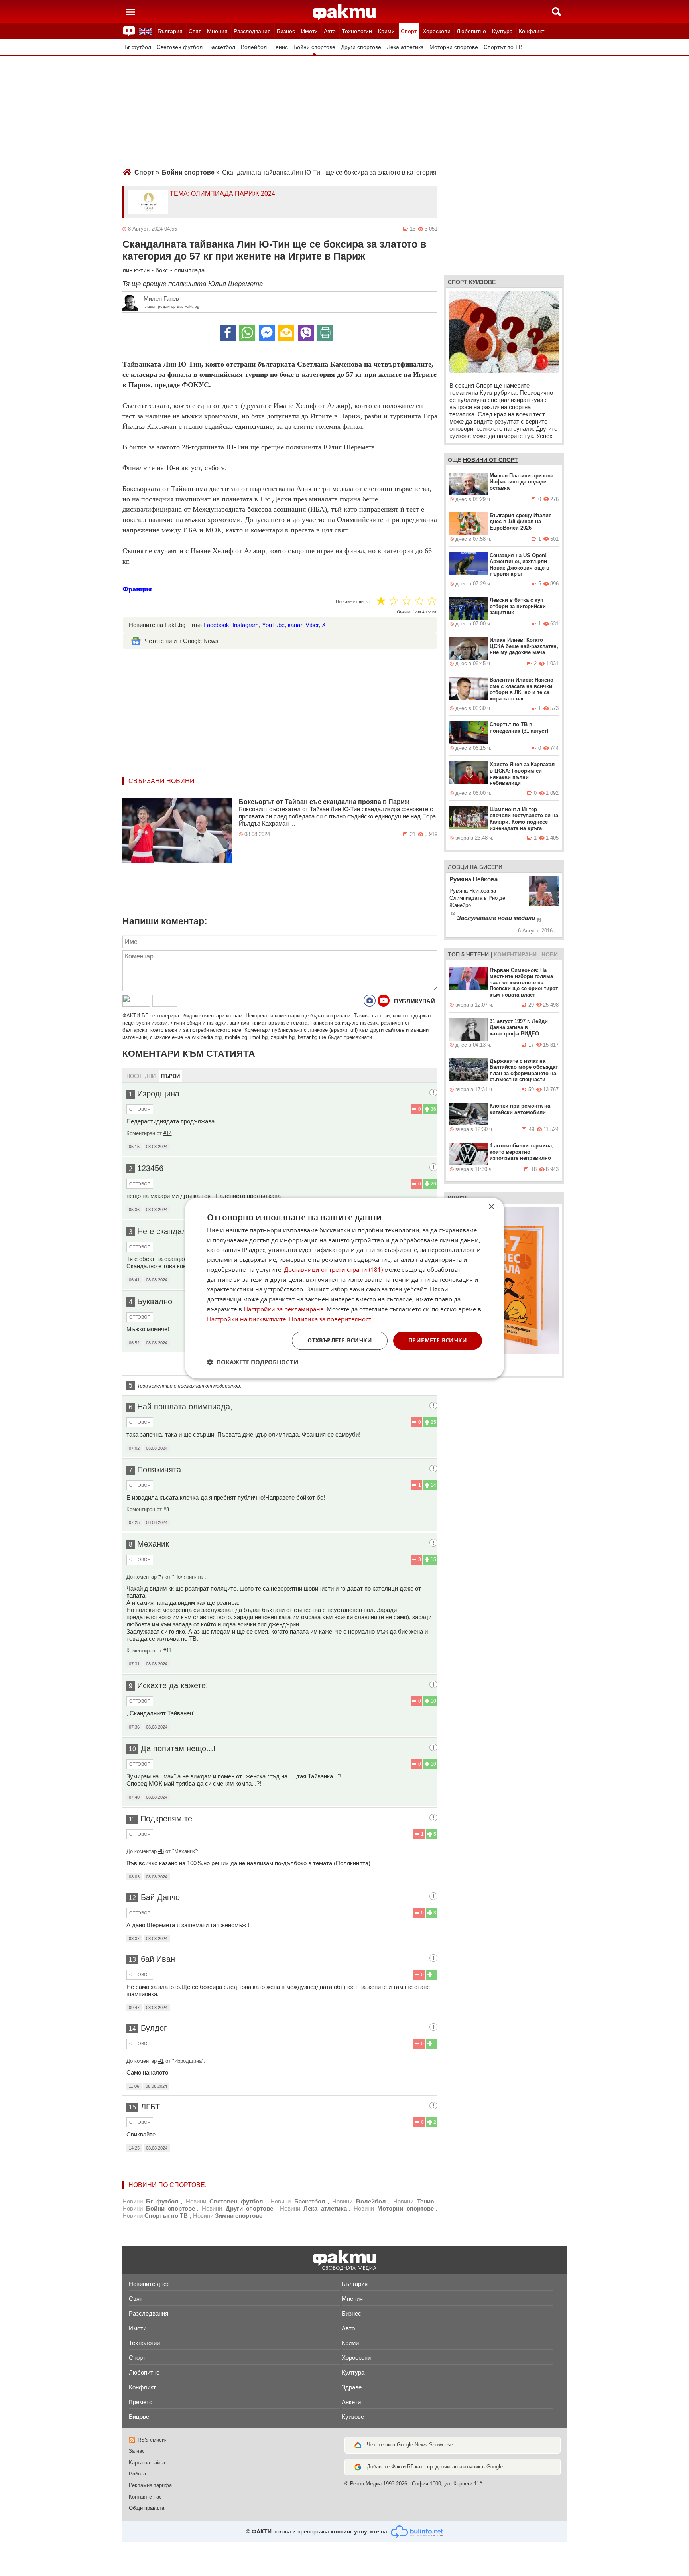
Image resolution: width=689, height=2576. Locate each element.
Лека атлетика (405, 47)
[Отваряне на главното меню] (131, 12)
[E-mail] (286, 333)
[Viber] (306, 333)
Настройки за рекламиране (283, 1309)
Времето (141, 2402)
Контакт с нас (145, 2497)
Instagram (246, 625)
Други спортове (361, 47)
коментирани (515, 954)
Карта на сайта (147, 2463)
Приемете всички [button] (438, 1341)
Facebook (216, 625)
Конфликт (532, 31)
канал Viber (303, 625)
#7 (161, 1577)
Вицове (139, 2417)
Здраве (352, 2387)
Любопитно (471, 31)
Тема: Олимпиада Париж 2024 (222, 194)
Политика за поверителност (330, 1319)
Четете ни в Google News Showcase (410, 2445)
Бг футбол (138, 47)
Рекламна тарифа (150, 2485)
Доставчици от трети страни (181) (334, 1269)
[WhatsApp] (247, 333)
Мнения (217, 31)
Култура (502, 31)
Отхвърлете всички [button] (340, 1341)
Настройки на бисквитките (246, 1319)
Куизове (353, 2417)
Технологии (357, 31)
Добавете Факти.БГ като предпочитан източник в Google (435, 2467)
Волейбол (254, 47)
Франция (137, 589)
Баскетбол (222, 47)
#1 (161, 2061)
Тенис (280, 47)
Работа (137, 2474)
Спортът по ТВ (503, 47)
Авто (330, 31)
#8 (166, 1509)
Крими (386, 31)
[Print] (325, 333)
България (170, 31)
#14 (168, 1133)
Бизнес (286, 31)
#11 (167, 1651)
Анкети (351, 2402)
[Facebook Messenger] (267, 333)
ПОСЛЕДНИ (141, 1076)
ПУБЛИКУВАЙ (414, 1001)
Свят (195, 31)
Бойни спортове (314, 47)
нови (550, 954)
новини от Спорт (490, 460)
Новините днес (149, 2284)
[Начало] (344, 12)
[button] (253, 1362)
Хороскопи (437, 31)
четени (477, 954)
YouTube (273, 625)
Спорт (409, 31)
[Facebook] (228, 333)
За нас (137, 2451)
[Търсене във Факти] (556, 12)
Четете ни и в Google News (182, 641)
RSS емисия (153, 2440)
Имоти (309, 31)
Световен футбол (180, 47)
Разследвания (252, 31)
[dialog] (344, 1288)
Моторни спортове (454, 47)
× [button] (491, 1207)
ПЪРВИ (170, 1076)
